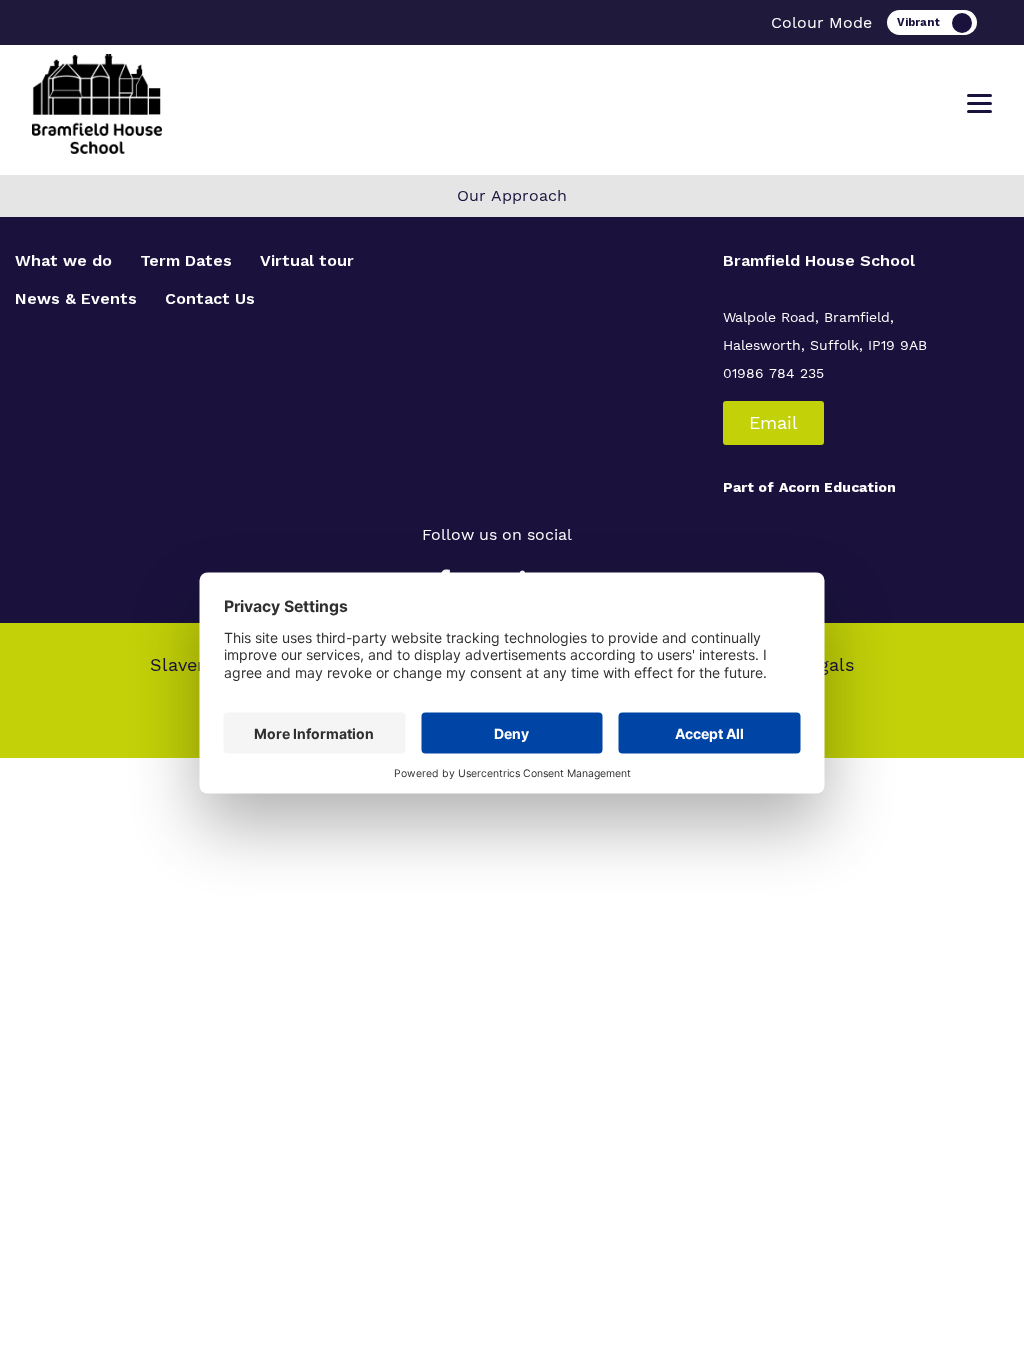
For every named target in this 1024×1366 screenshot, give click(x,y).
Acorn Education (837, 487)
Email (773, 422)
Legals (826, 664)
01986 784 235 (773, 373)
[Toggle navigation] (979, 104)
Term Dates (186, 260)
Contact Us (210, 298)
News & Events (76, 298)
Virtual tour (307, 260)
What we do (63, 260)
